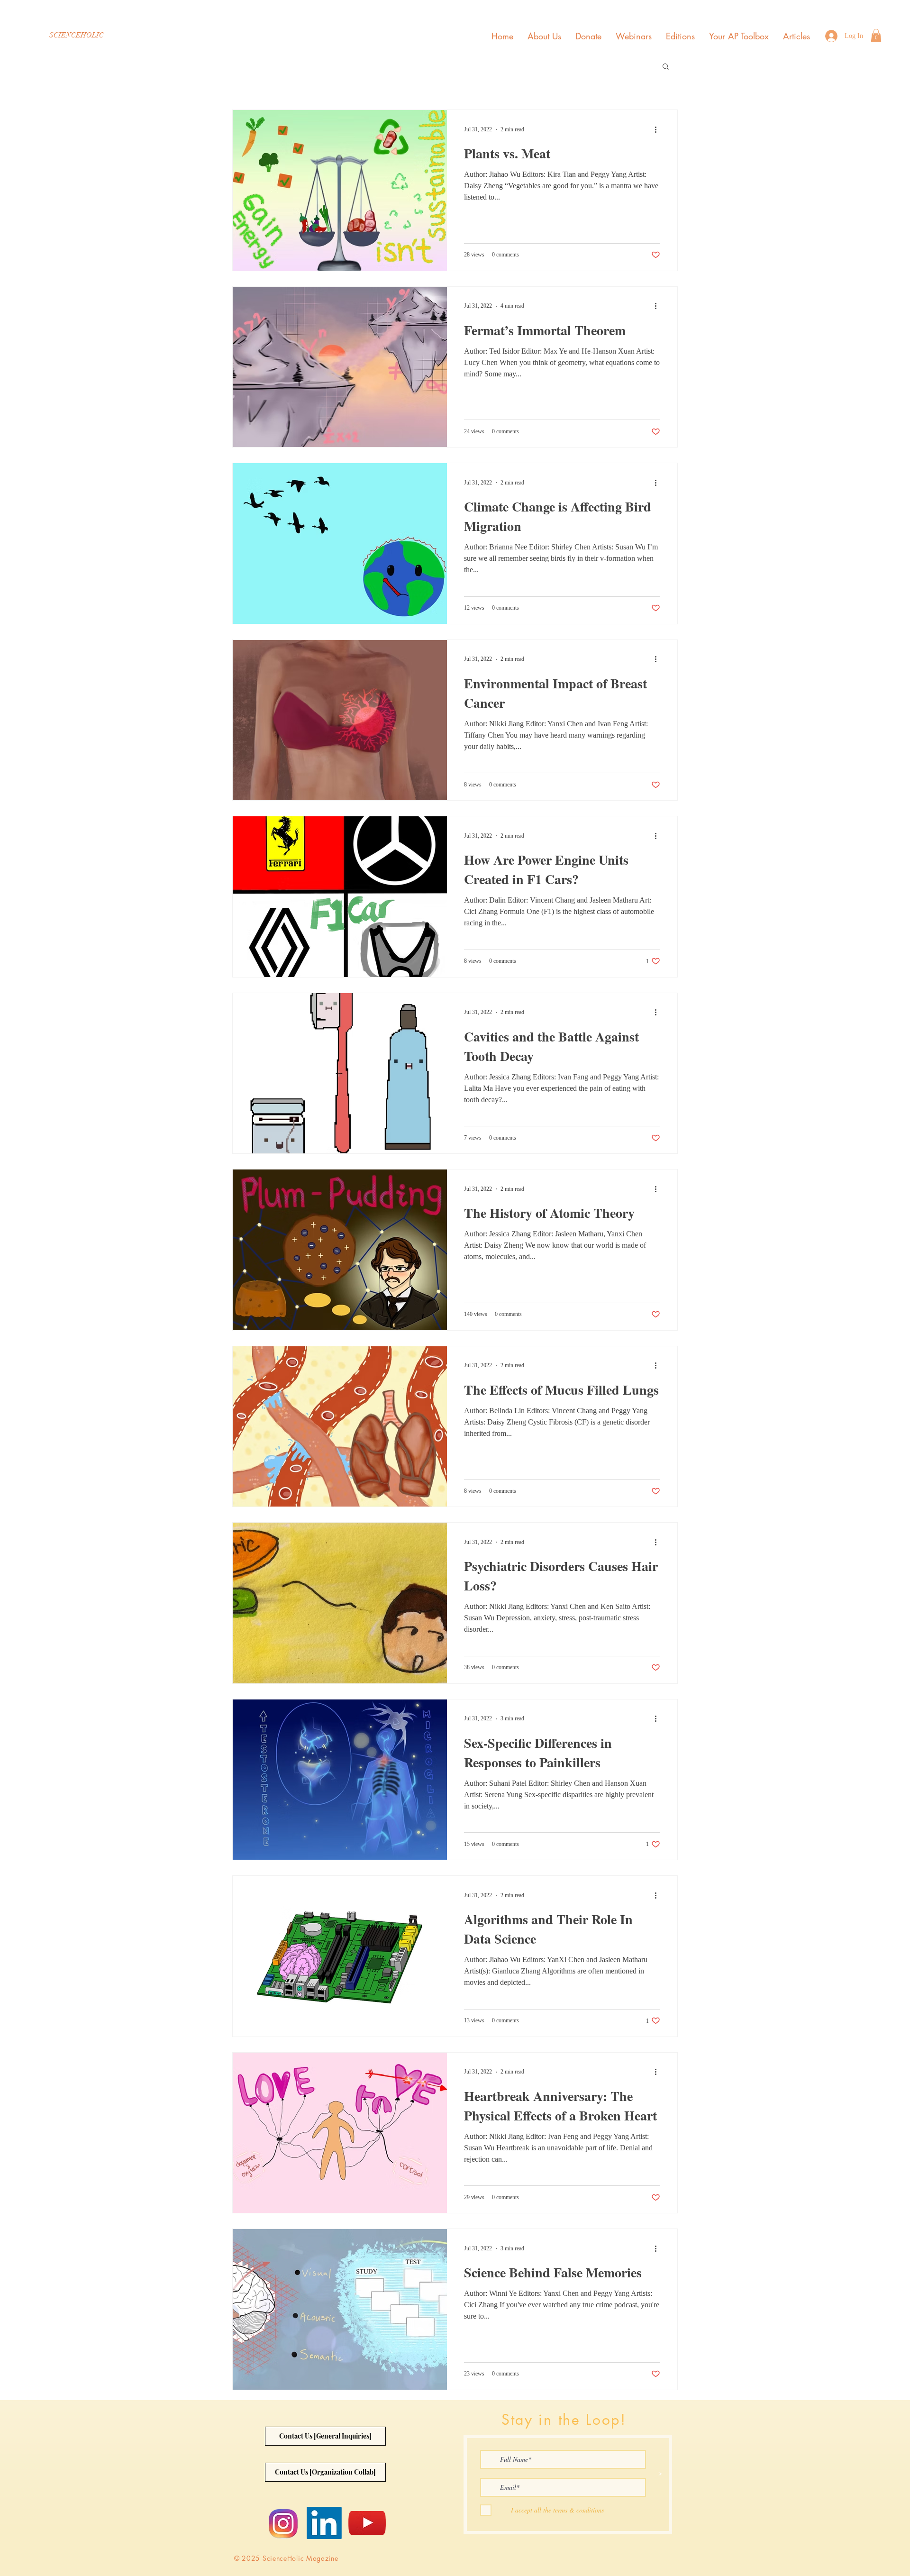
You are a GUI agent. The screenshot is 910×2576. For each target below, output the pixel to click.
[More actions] (659, 129)
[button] (876, 35)
